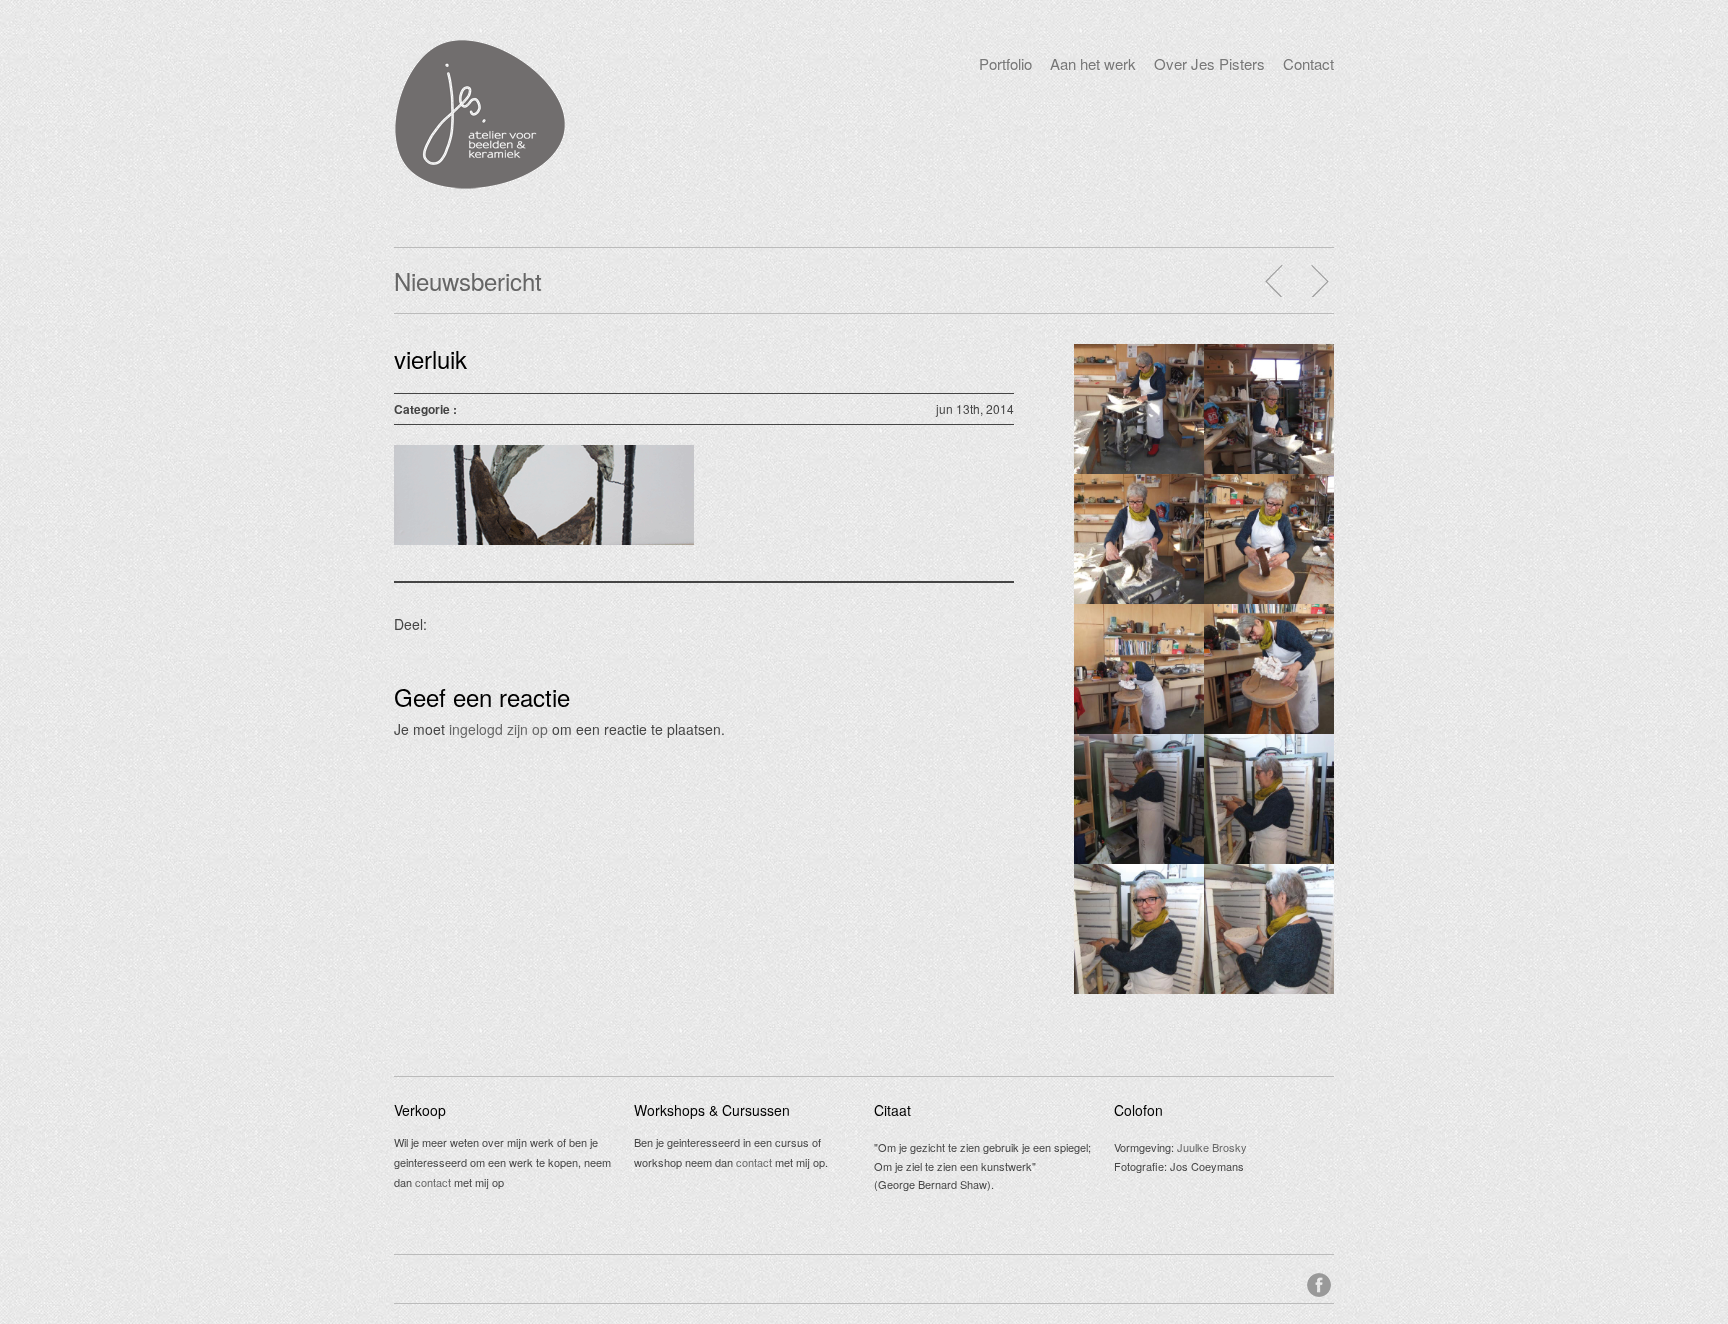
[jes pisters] (479, 184)
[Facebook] (1320, 1282)
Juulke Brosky (1212, 1147)
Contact (1308, 63)
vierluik (430, 358)
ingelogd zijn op (498, 729)
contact (433, 1182)
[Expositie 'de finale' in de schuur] (1275, 281)
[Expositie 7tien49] (1319, 281)
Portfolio (1005, 63)
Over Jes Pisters (1209, 63)
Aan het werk (1093, 63)
